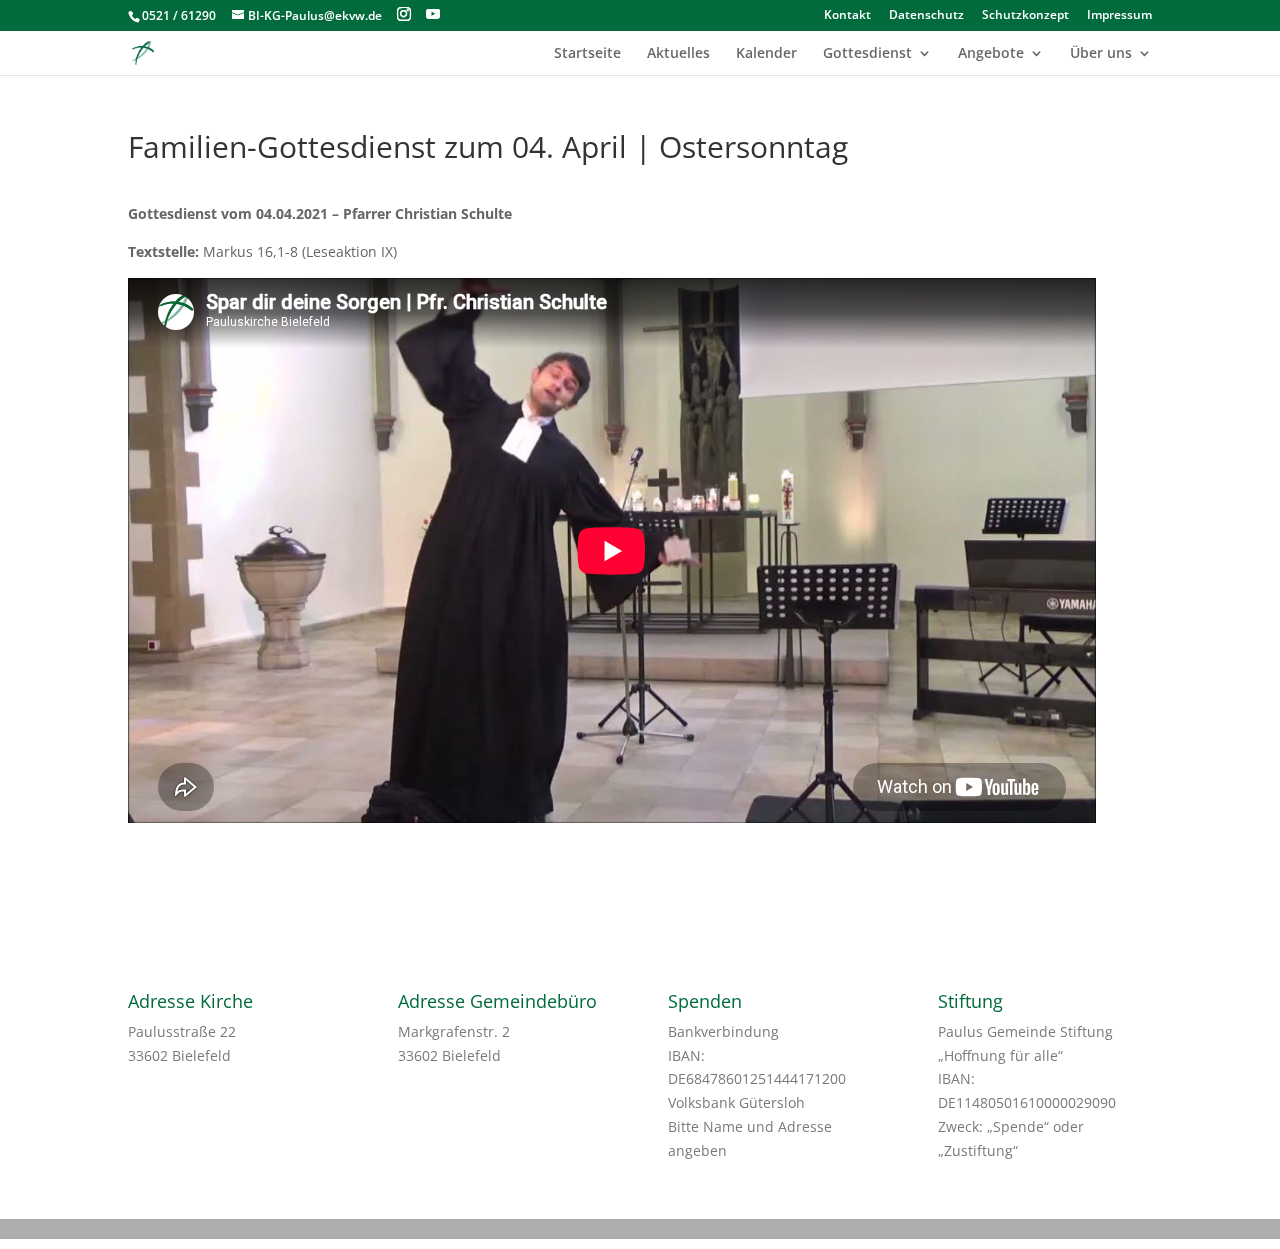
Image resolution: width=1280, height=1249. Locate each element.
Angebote (991, 54)
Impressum (1119, 16)
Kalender (766, 54)
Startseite (587, 54)
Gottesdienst (867, 54)
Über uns (1101, 54)
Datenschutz (926, 16)
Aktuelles (678, 54)
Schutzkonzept (1025, 16)
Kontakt (847, 16)
